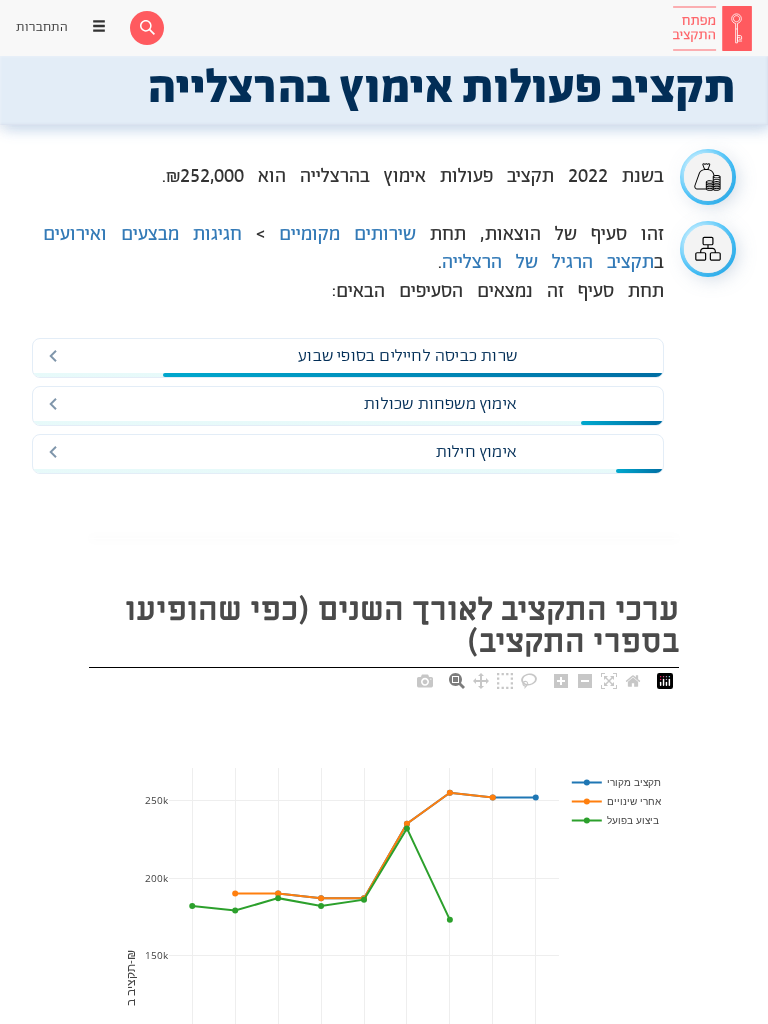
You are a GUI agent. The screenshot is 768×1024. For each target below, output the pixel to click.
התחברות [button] (42, 27)
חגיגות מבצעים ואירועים (142, 235)
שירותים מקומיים (347, 235)
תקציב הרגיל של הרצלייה (548, 263)
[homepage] (712, 28)
